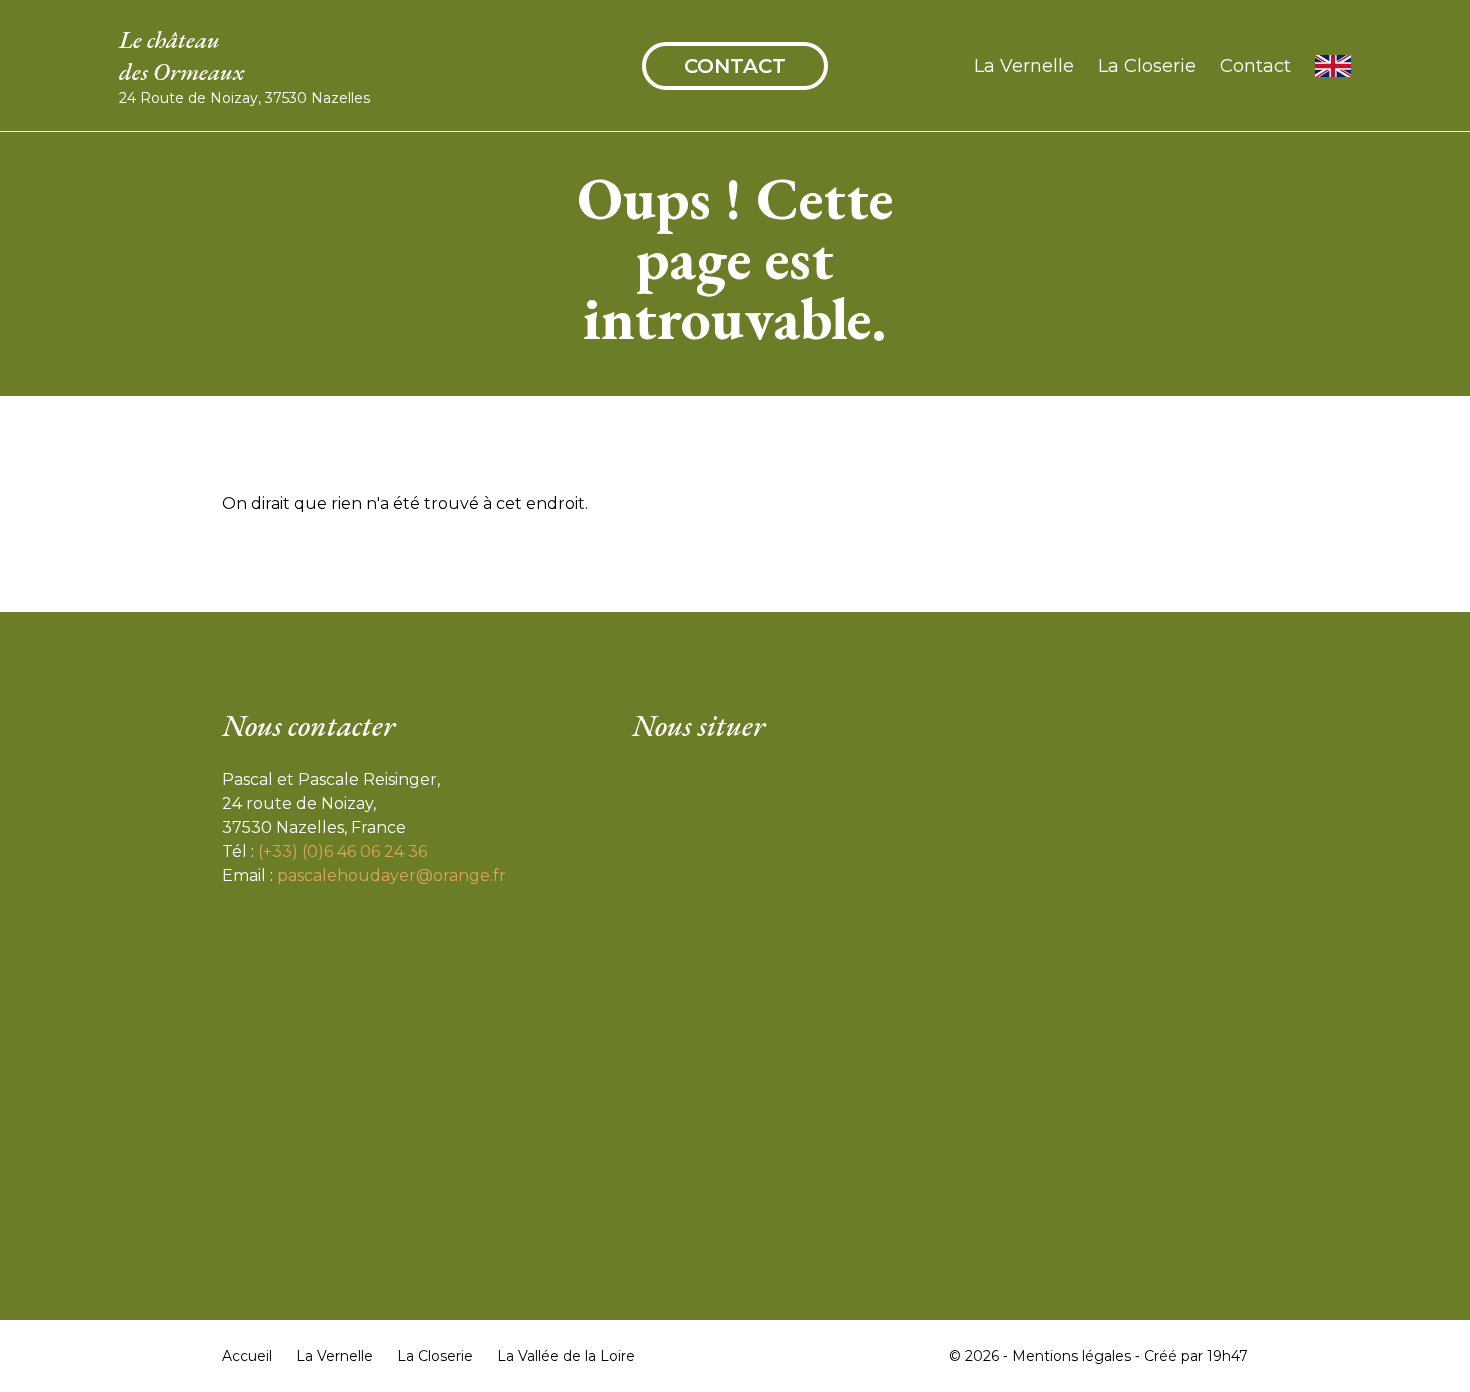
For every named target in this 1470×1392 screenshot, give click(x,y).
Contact (735, 66)
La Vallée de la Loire (566, 1356)
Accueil (247, 1356)
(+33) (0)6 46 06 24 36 (342, 851)
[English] (1333, 66)
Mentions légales (1071, 1356)
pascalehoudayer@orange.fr (391, 875)
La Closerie (1147, 66)
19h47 (1227, 1356)
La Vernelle (1024, 66)
